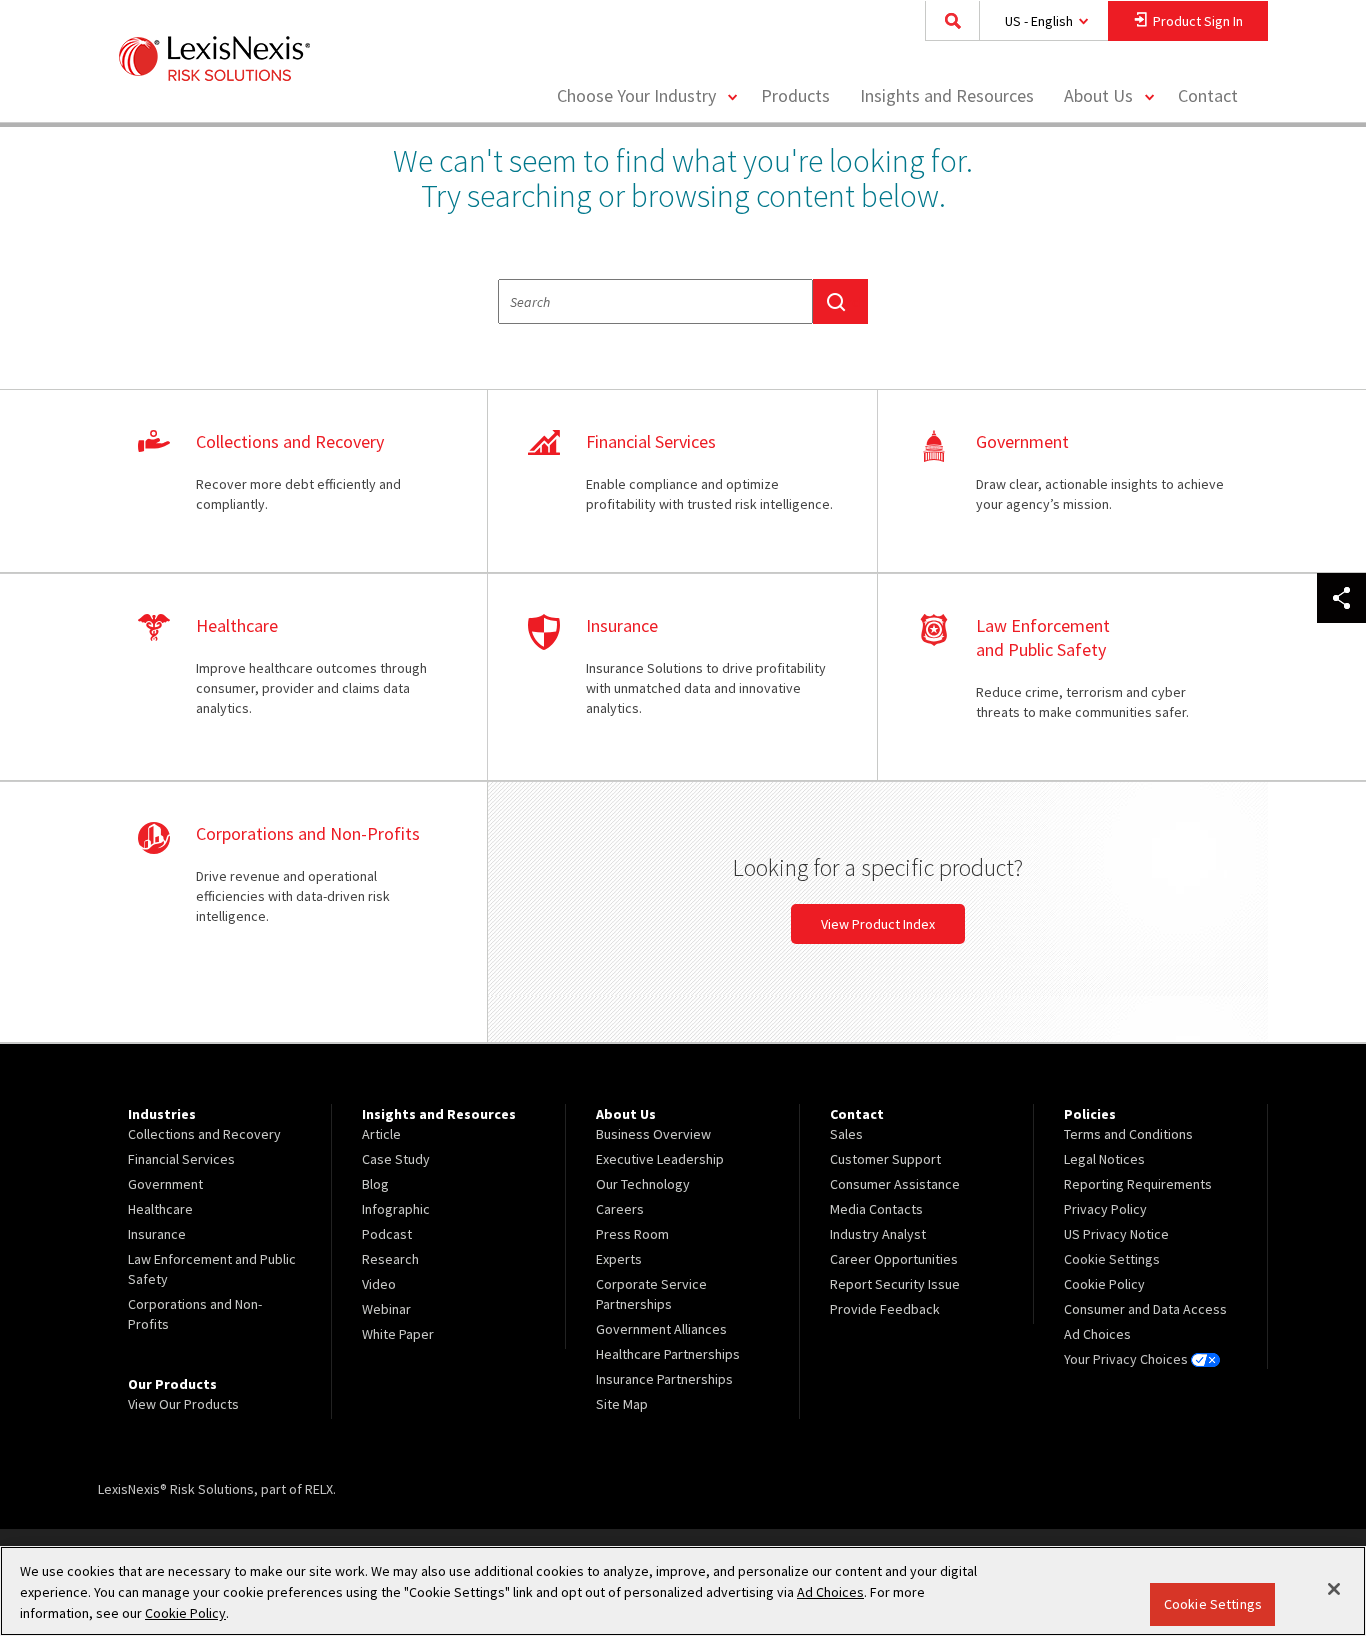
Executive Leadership (660, 1159)
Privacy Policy (1105, 1209)
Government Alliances (661, 1329)
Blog (375, 1184)
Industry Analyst (878, 1234)
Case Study (396, 1159)
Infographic (396, 1209)
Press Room (632, 1234)
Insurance (157, 1234)
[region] (683, 1591)
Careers (620, 1209)
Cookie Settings (1213, 1604)
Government (165, 1184)
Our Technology (643, 1184)
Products (795, 95)
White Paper (398, 1334)
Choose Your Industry (636, 95)
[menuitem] (795, 96)
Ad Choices (1097, 1334)
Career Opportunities (894, 1259)
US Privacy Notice (1116, 1234)
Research (390, 1259)
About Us (1098, 95)
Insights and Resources (947, 95)
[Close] (1334, 1589)
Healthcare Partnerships (668, 1354)
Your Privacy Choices (1127, 1359)
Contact (1208, 95)
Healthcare (160, 1209)
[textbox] (655, 301)
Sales (846, 1134)
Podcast (387, 1234)
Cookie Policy (1104, 1284)
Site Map (622, 1404)
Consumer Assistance (895, 1184)
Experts (619, 1259)
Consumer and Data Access (1145, 1309)
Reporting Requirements (1138, 1184)
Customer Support (885, 1159)
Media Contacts (876, 1209)
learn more (292, 482)
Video (379, 1284)
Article (381, 1134)
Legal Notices (1104, 1159)
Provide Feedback (885, 1309)
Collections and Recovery (204, 1134)
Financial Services (181, 1159)
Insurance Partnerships (664, 1379)
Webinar (386, 1309)
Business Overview (653, 1134)
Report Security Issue (895, 1284)
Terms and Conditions (1128, 1134)
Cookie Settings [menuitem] (1112, 1259)
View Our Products (183, 1404)
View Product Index (878, 924)
